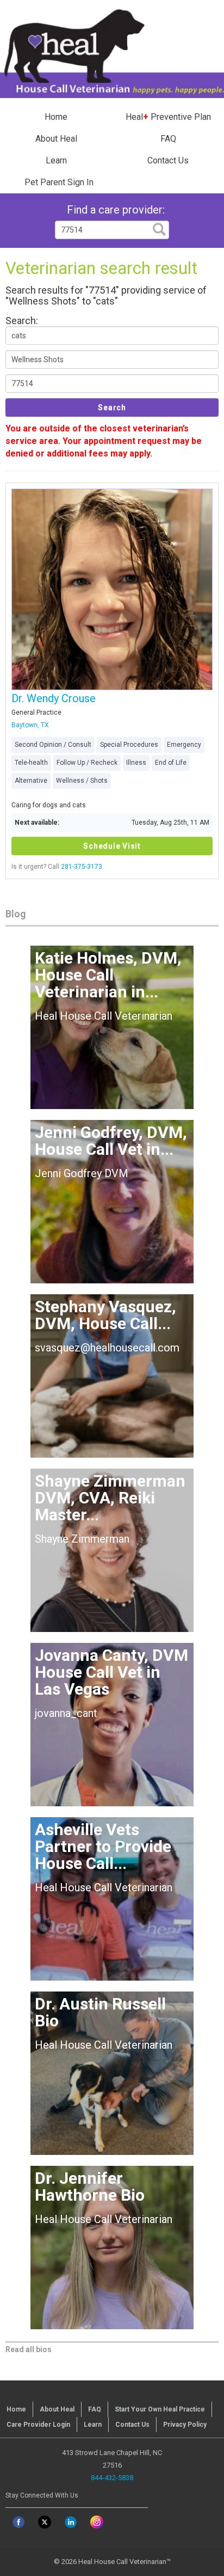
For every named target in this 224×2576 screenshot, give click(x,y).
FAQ (168, 139)
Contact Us (168, 160)
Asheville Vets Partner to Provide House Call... (103, 1846)
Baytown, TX (30, 725)
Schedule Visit (112, 846)
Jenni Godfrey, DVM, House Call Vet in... (111, 1141)
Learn (56, 160)
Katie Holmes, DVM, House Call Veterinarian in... (108, 975)
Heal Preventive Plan (168, 117)
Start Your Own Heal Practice (160, 2409)
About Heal (56, 139)
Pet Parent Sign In (59, 182)
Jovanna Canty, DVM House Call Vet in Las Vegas (111, 1672)
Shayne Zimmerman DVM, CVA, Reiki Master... (110, 1498)
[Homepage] (112, 50)
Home (56, 117)
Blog (15, 914)
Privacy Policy (185, 2425)
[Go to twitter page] (45, 2522)
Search (112, 407)
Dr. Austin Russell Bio (100, 2012)
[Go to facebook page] (18, 2522)
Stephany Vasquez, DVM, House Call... (105, 1315)
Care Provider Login (38, 2425)
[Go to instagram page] (97, 2522)
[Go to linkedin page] (71, 2522)
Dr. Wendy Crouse (54, 698)
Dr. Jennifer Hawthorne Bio (90, 2187)
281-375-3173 (82, 867)
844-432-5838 (112, 2478)
